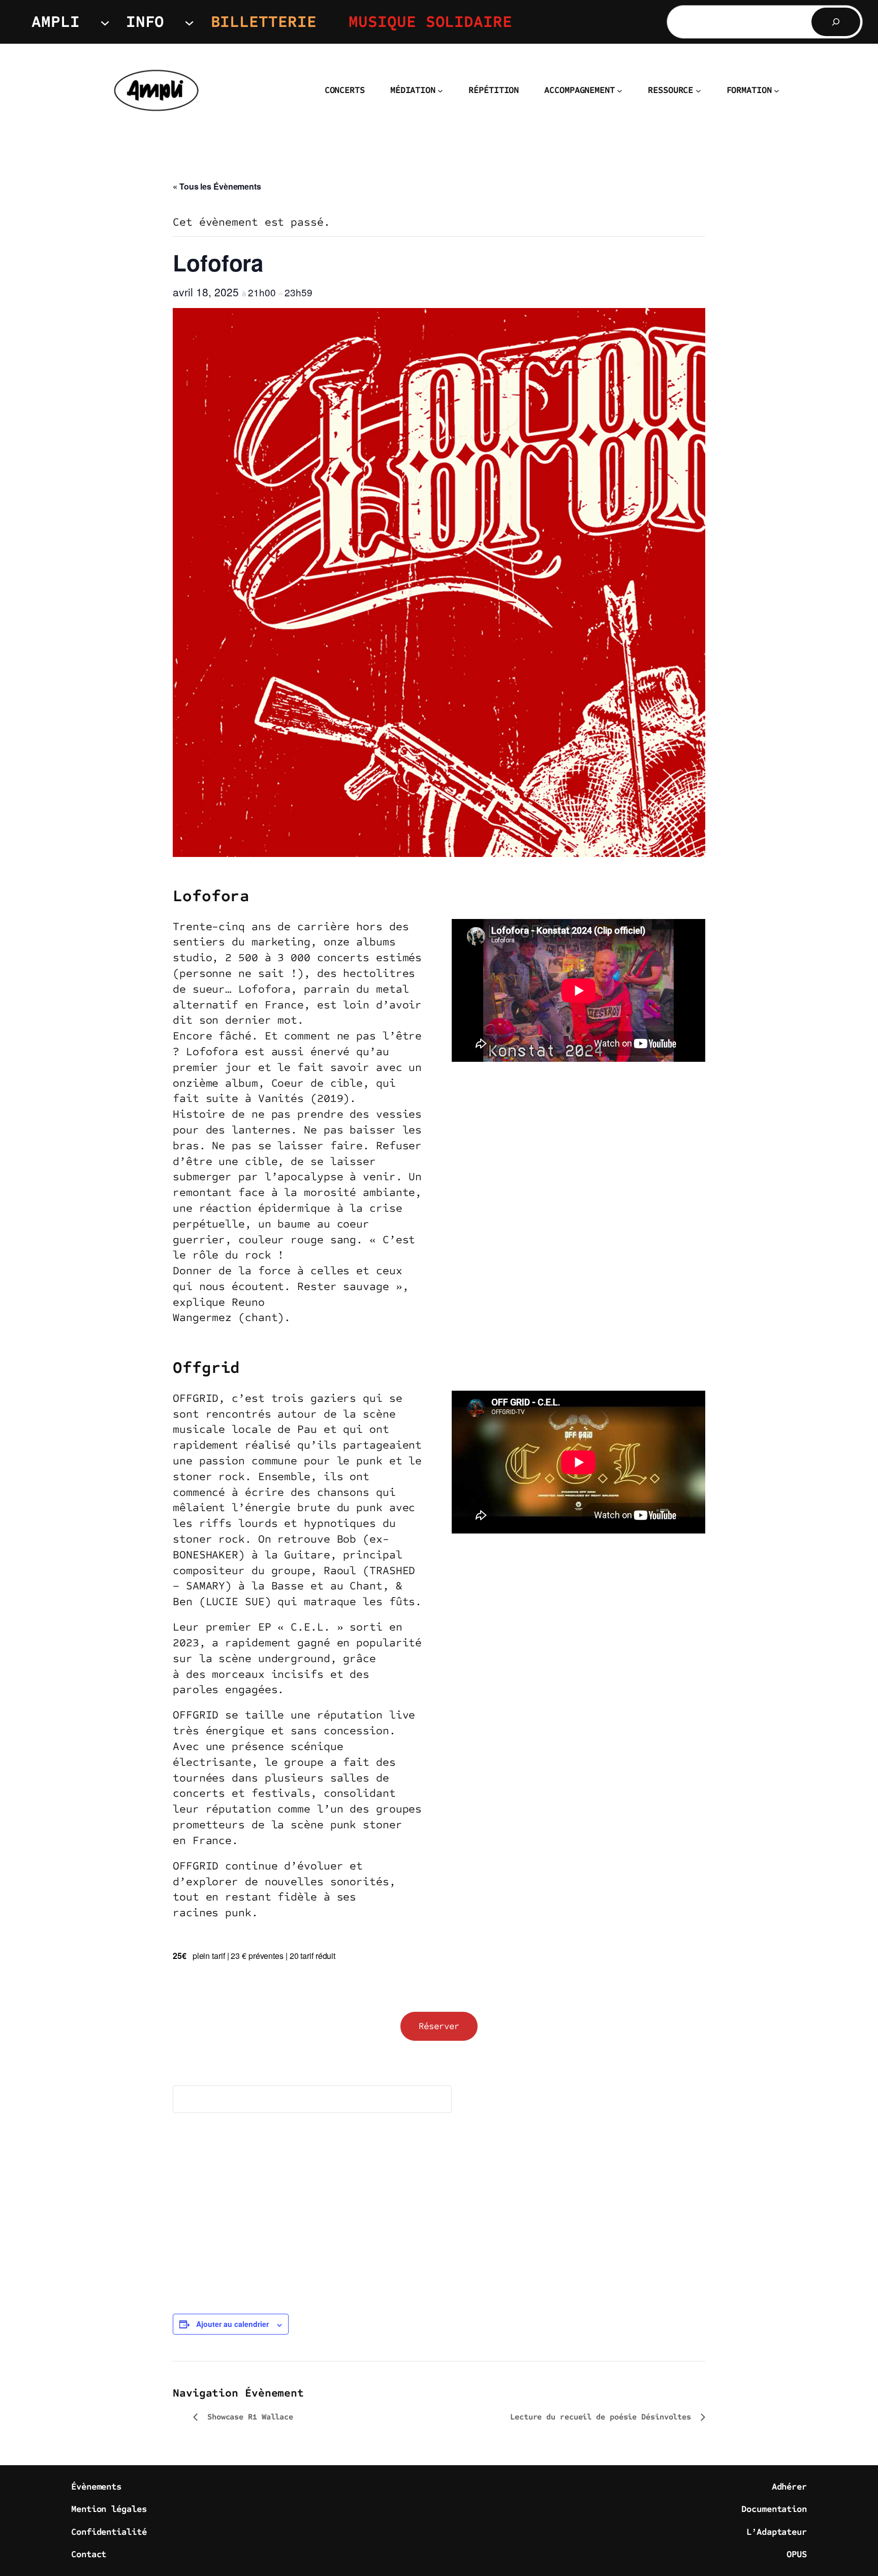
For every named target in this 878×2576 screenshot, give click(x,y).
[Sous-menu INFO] (189, 22)
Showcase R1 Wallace (248, 2417)
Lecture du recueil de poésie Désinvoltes (603, 2417)
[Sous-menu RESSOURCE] (698, 91)
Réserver (439, 2026)
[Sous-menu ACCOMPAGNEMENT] (620, 91)
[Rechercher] (836, 22)
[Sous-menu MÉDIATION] (440, 91)
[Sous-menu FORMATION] (777, 91)
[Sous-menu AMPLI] (105, 22)
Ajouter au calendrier (232, 2324)
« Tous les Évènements (217, 186)
